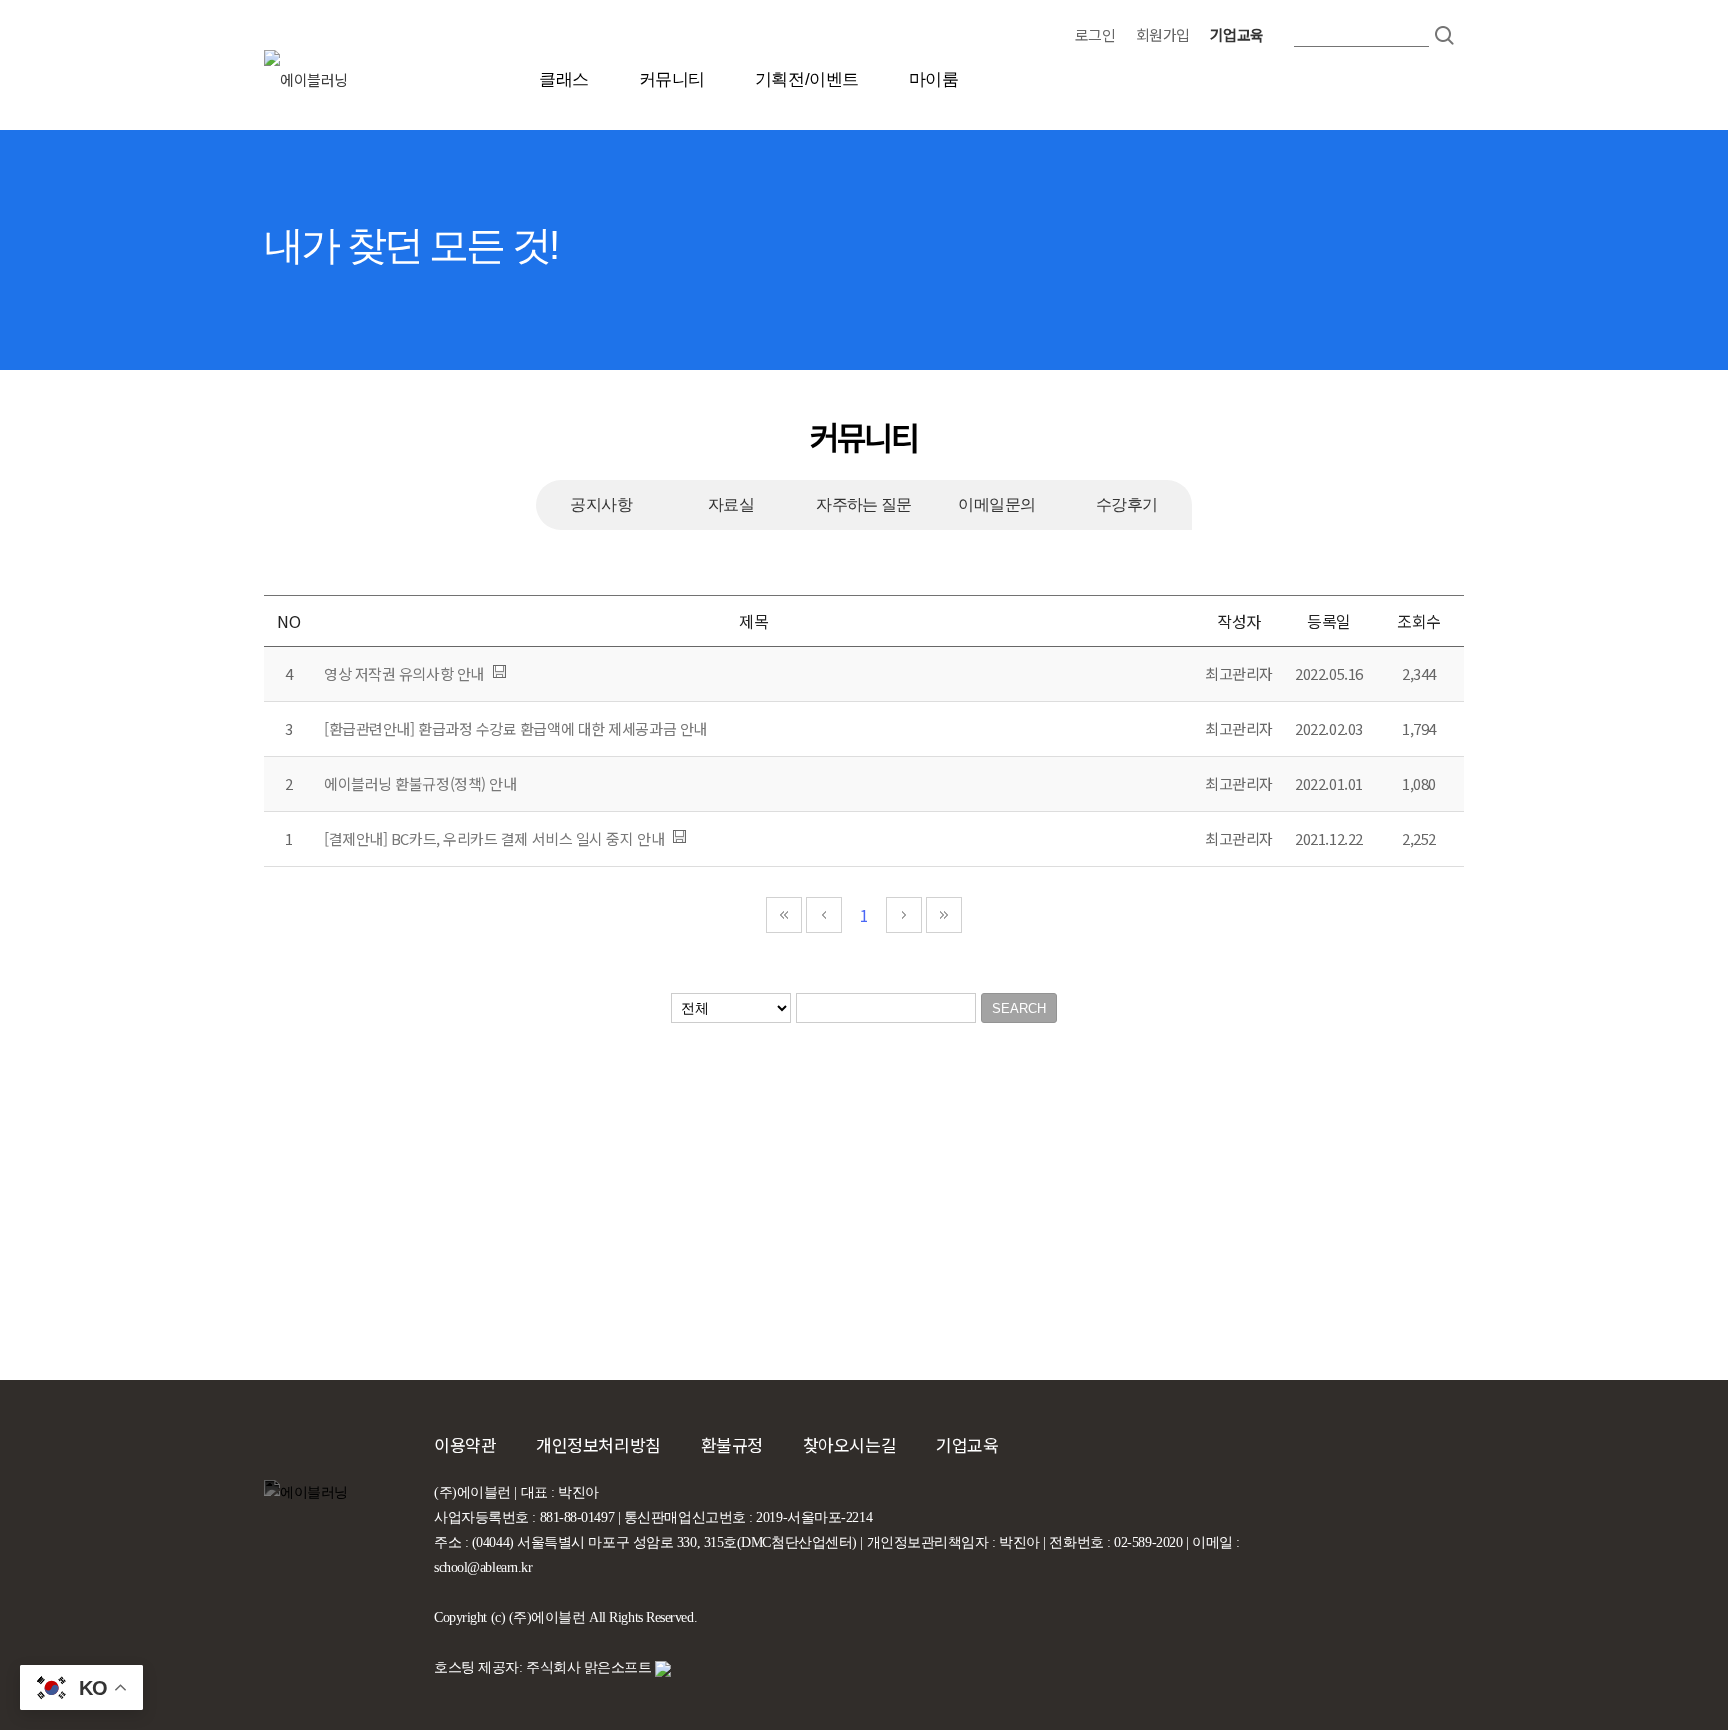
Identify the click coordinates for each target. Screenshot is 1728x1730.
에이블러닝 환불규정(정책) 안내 (420, 783)
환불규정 (732, 1444)
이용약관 (465, 1444)
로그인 (1095, 34)
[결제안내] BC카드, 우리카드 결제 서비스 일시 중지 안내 (494, 838)
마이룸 (934, 79)
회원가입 (1163, 34)
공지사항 (601, 504)
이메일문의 (996, 504)
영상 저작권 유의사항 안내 (404, 673)
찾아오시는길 (849, 1444)
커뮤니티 (672, 79)
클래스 (564, 79)
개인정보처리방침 (598, 1444)
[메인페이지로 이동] (266, 79)
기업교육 (1237, 34)
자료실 (731, 504)
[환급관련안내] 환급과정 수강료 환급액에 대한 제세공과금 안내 (515, 728)
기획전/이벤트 (807, 79)
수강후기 (1127, 504)
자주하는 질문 (864, 504)
